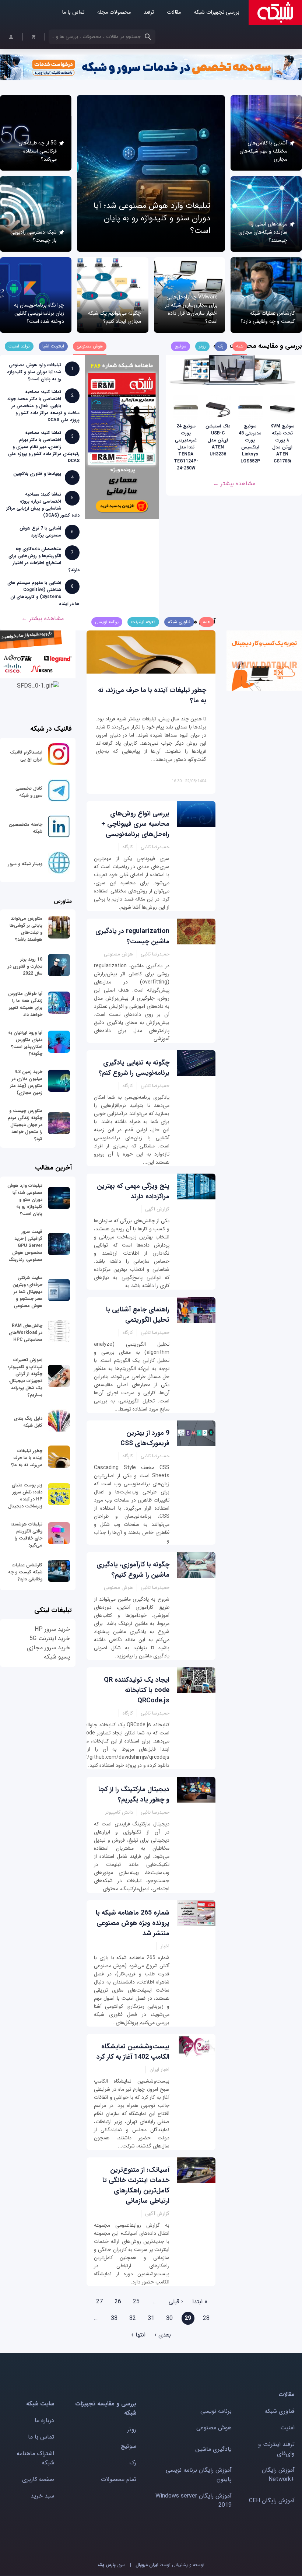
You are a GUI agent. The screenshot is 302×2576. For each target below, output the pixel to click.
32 (133, 2318)
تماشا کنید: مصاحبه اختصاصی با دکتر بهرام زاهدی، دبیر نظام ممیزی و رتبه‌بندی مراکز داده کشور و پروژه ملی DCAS (44, 447)
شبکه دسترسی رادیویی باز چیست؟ (34, 236)
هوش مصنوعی (214, 2428)
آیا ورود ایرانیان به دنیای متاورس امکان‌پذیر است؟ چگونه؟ (25, 1043)
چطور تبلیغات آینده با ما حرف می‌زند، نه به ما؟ (27, 1458)
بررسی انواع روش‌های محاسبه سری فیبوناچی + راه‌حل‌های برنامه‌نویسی (135, 824)
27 (99, 2302)
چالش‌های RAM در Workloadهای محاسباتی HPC (26, 1333)
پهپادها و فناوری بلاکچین (37, 474)
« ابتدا (200, 2302)
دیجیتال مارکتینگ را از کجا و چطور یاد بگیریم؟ (134, 1794)
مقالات (174, 12)
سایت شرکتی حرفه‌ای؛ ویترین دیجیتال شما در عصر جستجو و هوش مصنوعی (27, 1292)
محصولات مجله (114, 12)
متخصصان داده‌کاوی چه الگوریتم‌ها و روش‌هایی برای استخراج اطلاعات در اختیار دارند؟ (44, 559)
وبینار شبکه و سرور (25, 864)
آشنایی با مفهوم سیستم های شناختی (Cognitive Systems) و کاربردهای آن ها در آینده (43, 593)
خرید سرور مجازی (48, 1648)
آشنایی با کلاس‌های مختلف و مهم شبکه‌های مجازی (263, 151)
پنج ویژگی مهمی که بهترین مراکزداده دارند (133, 1191)
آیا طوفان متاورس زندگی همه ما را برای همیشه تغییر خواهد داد (25, 1004)
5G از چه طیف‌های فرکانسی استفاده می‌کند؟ (38, 151)
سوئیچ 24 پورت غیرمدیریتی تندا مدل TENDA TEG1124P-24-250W (186, 447)
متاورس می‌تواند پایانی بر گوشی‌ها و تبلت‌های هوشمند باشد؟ (26, 929)
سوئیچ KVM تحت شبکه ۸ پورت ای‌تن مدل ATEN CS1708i (282, 444)
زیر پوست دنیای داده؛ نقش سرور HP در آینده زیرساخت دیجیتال (25, 1496)
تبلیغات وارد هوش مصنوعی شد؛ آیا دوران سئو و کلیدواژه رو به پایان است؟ (152, 218)
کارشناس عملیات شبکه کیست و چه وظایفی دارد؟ (268, 317)
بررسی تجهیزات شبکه (217, 12)
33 (114, 2318)
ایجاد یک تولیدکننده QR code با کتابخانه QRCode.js (137, 1690)
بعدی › (163, 2335)
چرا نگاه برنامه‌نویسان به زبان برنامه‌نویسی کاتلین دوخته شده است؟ (39, 313)
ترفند (149, 12)
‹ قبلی (176, 2302)
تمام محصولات (119, 2479)
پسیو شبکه (57, 1657)
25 (136, 2302)
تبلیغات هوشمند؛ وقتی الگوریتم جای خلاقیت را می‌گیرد (27, 1535)
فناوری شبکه (280, 2411)
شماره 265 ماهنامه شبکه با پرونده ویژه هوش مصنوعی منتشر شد (133, 1923)
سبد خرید (42, 2496)
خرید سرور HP (52, 1629)
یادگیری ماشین (213, 2449)
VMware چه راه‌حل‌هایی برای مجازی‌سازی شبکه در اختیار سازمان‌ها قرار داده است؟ (191, 309)
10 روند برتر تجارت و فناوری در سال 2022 (25, 966)
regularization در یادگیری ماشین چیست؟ (132, 936)
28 (206, 2318)
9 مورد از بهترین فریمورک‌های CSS (145, 1438)
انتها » (138, 2335)
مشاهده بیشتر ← (234, 484)
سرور (112, 2565)
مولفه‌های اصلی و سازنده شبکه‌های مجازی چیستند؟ (263, 232)
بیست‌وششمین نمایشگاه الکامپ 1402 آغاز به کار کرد (133, 2052)
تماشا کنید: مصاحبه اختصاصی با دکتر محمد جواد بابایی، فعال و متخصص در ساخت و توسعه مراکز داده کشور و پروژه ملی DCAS (43, 406)
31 (151, 2318)
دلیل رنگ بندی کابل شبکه (28, 1422)
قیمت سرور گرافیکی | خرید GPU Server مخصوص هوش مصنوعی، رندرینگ (25, 1246)
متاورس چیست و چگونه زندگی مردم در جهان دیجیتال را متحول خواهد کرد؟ (25, 1125)
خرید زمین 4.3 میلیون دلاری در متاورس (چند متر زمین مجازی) (26, 1082)
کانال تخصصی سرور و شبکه (29, 792)
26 (118, 2302)
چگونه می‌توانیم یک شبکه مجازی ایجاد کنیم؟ (115, 317)
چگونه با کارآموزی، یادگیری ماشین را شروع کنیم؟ (133, 1570)
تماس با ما (73, 12)
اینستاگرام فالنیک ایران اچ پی (26, 756)
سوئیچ (129, 2446)
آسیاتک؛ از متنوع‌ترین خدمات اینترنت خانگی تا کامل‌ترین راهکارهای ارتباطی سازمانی (136, 2185)
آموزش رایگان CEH (272, 2501)
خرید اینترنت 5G (50, 1638)
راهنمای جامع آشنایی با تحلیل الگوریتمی (138, 1315)
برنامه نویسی (216, 2411)
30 (169, 2318)
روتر (132, 2430)
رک (133, 2463)
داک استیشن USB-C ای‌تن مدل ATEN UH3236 (218, 440)
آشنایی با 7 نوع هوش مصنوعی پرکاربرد (40, 532)
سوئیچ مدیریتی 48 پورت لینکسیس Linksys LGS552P (250, 444)
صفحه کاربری (38, 2479)
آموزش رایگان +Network (278, 2475)
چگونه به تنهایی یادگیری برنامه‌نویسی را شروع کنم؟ (134, 1068)
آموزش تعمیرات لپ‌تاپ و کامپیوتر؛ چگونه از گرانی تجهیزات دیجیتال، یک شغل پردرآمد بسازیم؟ (25, 1377)
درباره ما (44, 2420)
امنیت (287, 2428)
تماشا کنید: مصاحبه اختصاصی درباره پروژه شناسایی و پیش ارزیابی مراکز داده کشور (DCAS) (43, 505)
